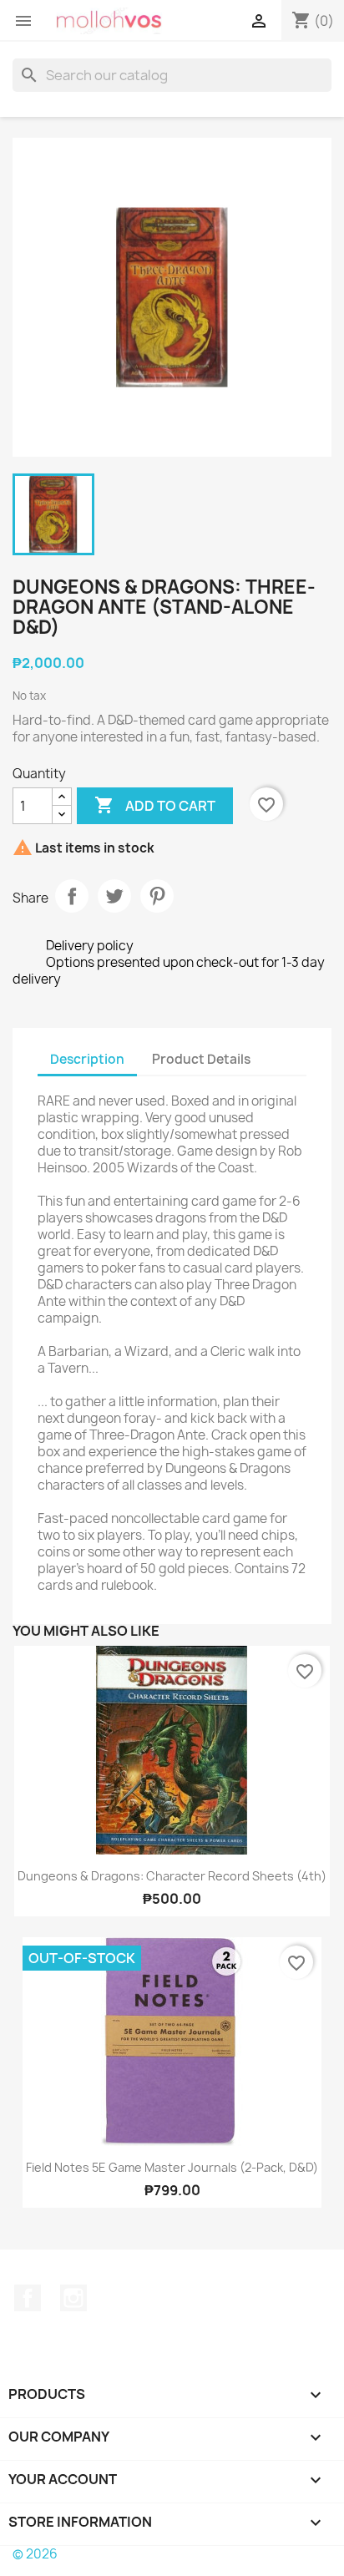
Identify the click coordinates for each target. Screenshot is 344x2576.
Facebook (28, 2298)
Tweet (114, 896)
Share (72, 896)
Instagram (73, 2298)
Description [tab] (87, 1059)
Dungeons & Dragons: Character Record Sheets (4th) (172, 1876)
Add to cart (155, 805)
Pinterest (157, 896)
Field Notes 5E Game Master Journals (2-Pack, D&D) (172, 2167)
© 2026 (35, 2554)
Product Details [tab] (201, 1059)
